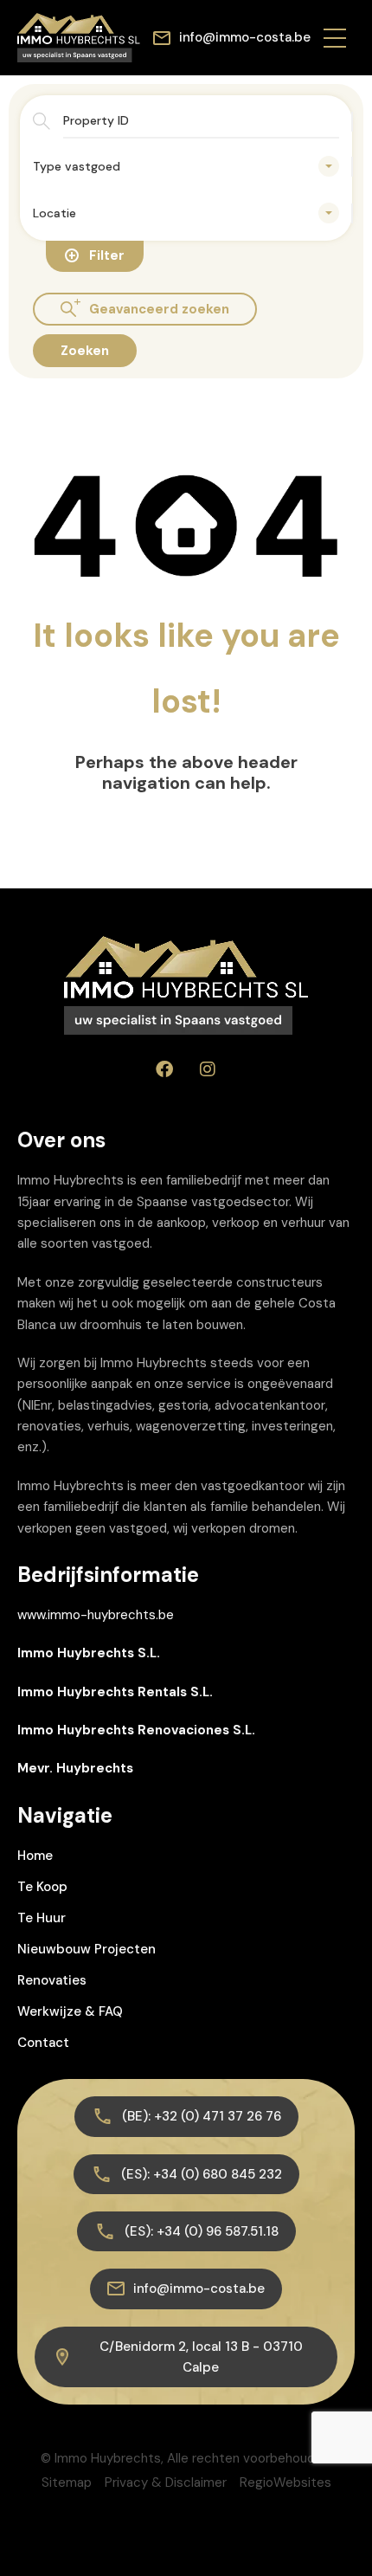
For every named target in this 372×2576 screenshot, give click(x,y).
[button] (335, 37)
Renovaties (52, 1980)
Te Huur (42, 1918)
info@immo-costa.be (245, 37)
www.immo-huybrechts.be (96, 1615)
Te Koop (42, 1887)
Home (35, 1856)
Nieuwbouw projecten (87, 1949)
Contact (43, 2043)
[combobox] (186, 166)
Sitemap (67, 2482)
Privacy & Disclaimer (166, 2482)
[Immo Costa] (79, 36)
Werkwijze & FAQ (70, 2011)
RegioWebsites (285, 2482)
